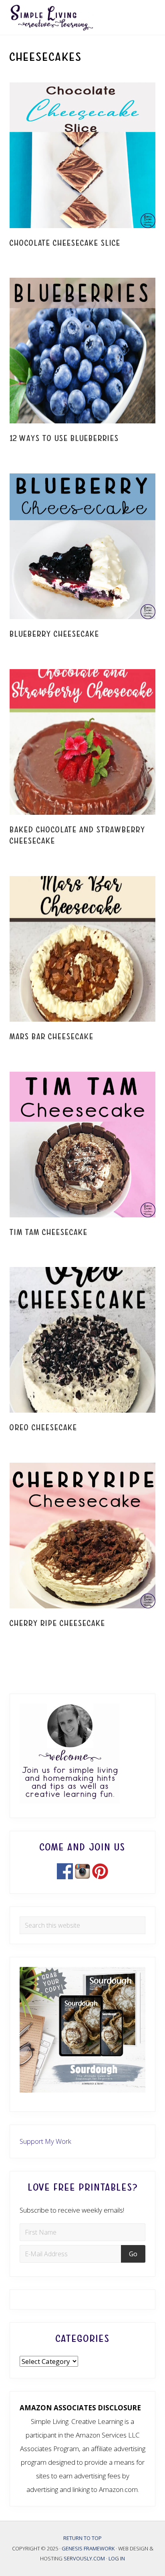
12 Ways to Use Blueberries (64, 438)
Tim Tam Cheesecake (49, 1232)
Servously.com (84, 2558)
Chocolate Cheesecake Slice (65, 243)
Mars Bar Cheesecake (52, 1037)
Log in (117, 2558)
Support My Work (45, 2141)
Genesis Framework (89, 2548)
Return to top (82, 2538)
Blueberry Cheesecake (54, 634)
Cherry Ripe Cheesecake (57, 1623)
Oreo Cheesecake (43, 1428)
